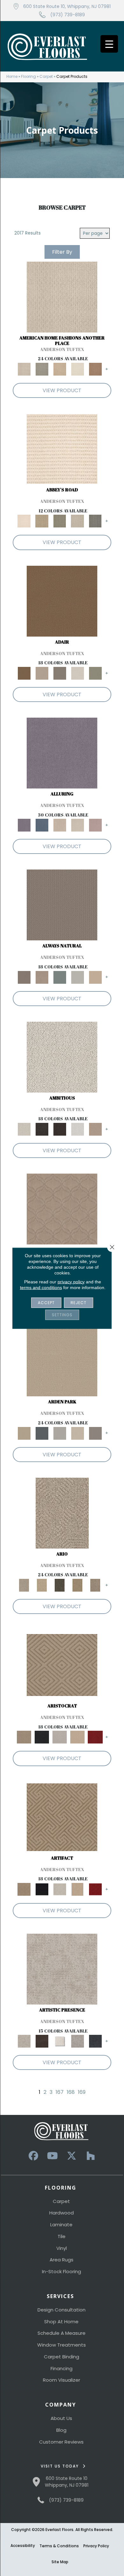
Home (12, 77)
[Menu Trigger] (109, 44)
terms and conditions (41, 1287)
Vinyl (62, 2248)
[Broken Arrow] (95, 1585)
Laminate (61, 2225)
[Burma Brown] (42, 2041)
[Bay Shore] (78, 1585)
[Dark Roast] (60, 1129)
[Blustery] (78, 977)
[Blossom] (95, 825)
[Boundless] (60, 521)
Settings (62, 1314)
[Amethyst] (62, 753)
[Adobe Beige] (62, 1513)
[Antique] (42, 1585)
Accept (46, 1302)
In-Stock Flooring (62, 2271)
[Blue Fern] (60, 977)
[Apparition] (60, 1585)
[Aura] (62, 449)
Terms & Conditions (59, 2546)
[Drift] (78, 1433)
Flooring (28, 77)
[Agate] (62, 297)
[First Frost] (78, 1129)
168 (71, 2092)
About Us (61, 2418)
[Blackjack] (42, 1737)
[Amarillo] (62, 1209)
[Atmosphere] (42, 369)
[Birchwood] (62, 1665)
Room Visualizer (62, 2380)
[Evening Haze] (95, 1433)
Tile (62, 2236)
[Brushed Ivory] (78, 369)
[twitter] (72, 2156)
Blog (61, 2430)
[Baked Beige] (60, 369)
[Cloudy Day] (60, 1433)
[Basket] (42, 977)
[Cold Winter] (78, 2041)
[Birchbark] (78, 825)
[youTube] (52, 2156)
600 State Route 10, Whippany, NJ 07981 (67, 6)
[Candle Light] (60, 2041)
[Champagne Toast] (42, 673)
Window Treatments (62, 2345)
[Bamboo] (42, 521)
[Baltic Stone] (62, 1969)
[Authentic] (62, 1361)
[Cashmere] (78, 1737)
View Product (62, 390)
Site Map (60, 2562)
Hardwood (62, 2213)
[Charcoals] (42, 1129)
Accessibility (23, 2546)
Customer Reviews (61, 2442)
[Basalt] (60, 825)
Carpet (46, 77)
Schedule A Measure (62, 2333)
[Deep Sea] (95, 2041)
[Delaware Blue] (95, 521)
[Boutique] (95, 977)
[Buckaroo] (95, 369)
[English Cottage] (95, 673)
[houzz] (91, 2156)
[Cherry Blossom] (95, 1737)
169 (82, 2092)
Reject (79, 1302)
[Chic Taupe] (78, 521)
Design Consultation (62, 2310)
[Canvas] (62, 1057)
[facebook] (33, 2156)
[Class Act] (60, 673)
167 (60, 2092)
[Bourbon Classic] (62, 601)
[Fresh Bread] (95, 1129)
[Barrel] (62, 905)
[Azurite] (42, 825)
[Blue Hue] (42, 1433)
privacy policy (71, 1281)
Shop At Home (61, 2322)
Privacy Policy (96, 2546)
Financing (62, 2368)
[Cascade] (60, 1737)
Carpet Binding (62, 2357)
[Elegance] (78, 673)
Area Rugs (62, 2260)
